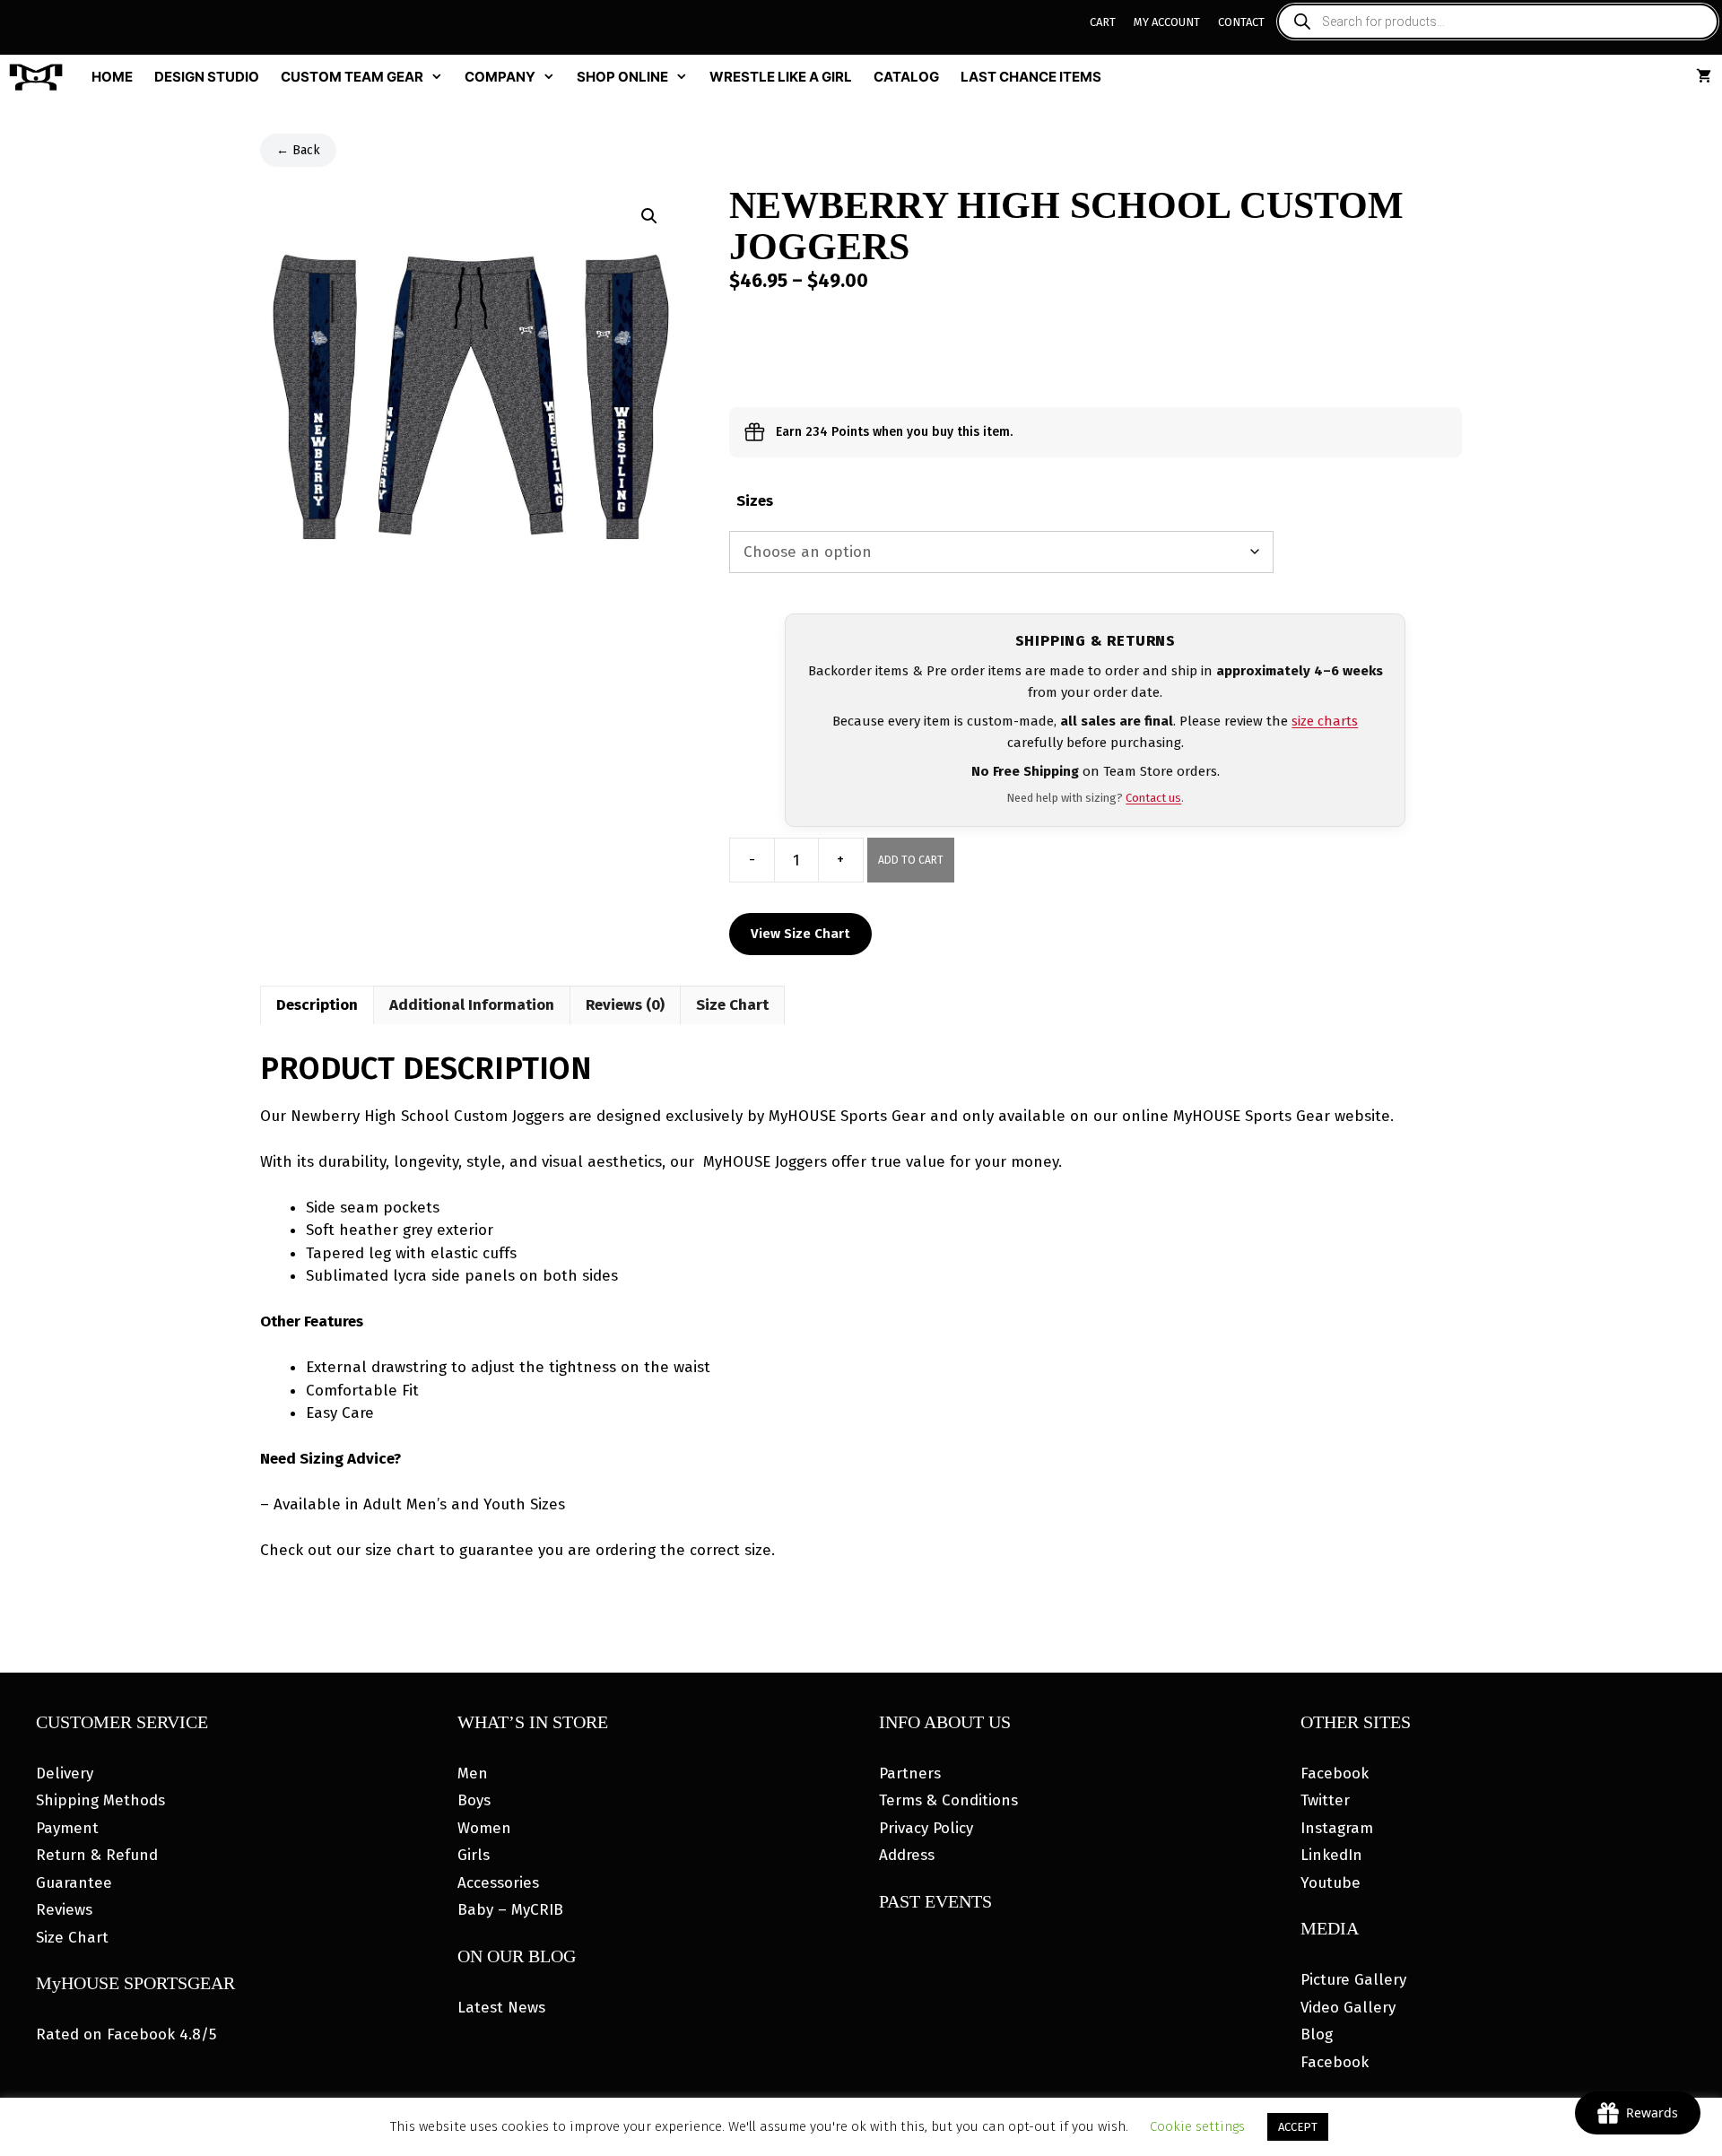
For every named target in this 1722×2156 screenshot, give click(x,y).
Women (484, 1828)
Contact (1241, 22)
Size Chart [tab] (732, 1005)
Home (112, 77)
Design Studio (207, 77)
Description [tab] (317, 1005)
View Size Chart (800, 934)
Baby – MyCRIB (510, 1910)
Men (473, 1773)
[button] (649, 216)
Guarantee (74, 1883)
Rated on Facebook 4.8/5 (126, 2034)
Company (500, 77)
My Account (1167, 22)
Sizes (755, 501)
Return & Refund (97, 1855)
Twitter (1325, 1800)
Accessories (498, 1883)
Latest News (501, 2008)
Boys (474, 1800)
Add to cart (911, 860)
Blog (1317, 2034)
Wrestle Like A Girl (781, 77)
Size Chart (72, 1938)
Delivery (65, 1773)
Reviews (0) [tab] (625, 1005)
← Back (298, 150)
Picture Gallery (1353, 1980)
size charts (1325, 721)
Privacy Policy (926, 1828)
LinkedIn (1331, 1855)
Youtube (1331, 1883)
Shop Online (622, 77)
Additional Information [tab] (472, 1005)
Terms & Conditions (948, 1800)
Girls (474, 1855)
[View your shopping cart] (1704, 77)
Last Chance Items (1031, 77)
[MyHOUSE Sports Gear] (40, 77)
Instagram (1337, 1828)
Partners (910, 1773)
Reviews (64, 1910)
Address (907, 1855)
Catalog (906, 77)
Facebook (1335, 1773)
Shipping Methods (100, 1800)
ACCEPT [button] (1298, 2127)
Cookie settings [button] (1197, 2126)
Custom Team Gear (352, 77)
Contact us (1153, 798)
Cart (1103, 22)
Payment (67, 1828)
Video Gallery (1348, 2008)
